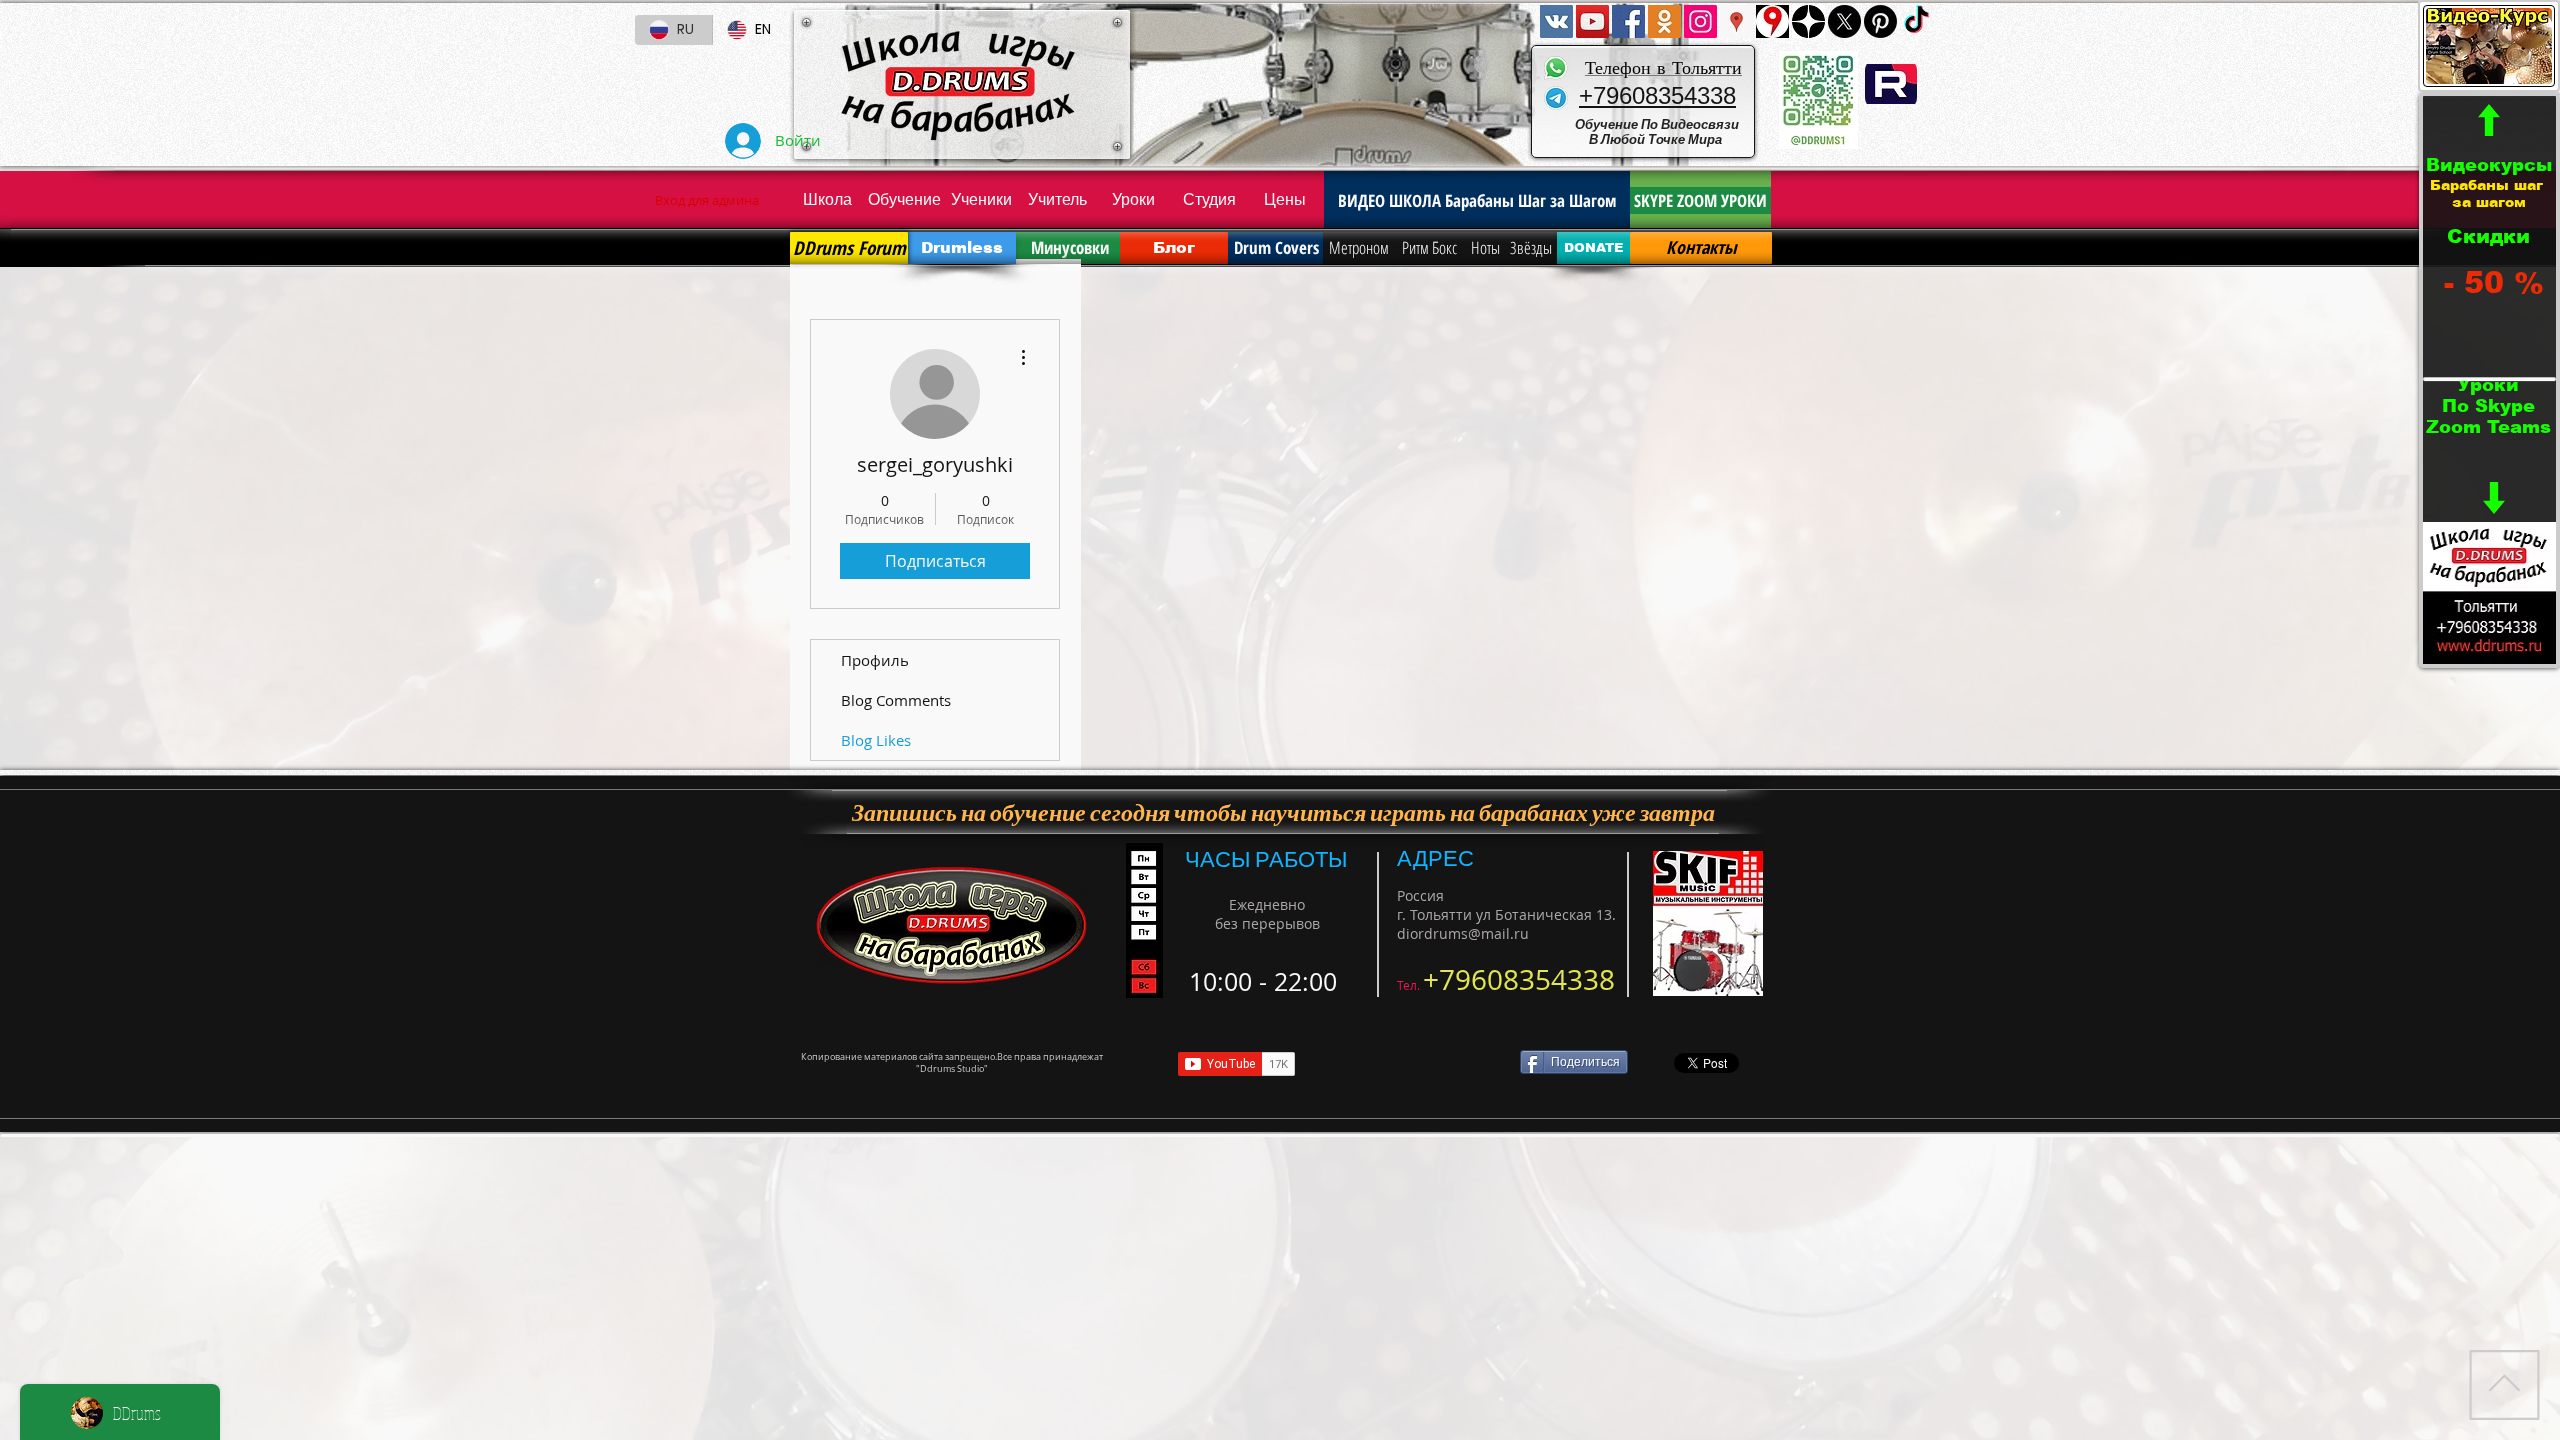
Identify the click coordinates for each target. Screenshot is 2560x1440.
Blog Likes (876, 740)
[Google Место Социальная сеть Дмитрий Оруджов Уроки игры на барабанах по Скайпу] (1736, 21)
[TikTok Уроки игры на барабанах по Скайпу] (1916, 21)
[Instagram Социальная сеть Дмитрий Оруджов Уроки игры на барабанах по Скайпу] (1700, 21)
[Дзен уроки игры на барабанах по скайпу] (1808, 21)
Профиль (875, 660)
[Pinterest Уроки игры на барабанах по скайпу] (1880, 21)
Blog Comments (896, 700)
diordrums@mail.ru (1463, 933)
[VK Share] (1413, 1063)
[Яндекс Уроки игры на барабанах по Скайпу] (1772, 21)
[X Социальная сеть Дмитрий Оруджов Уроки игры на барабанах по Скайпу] (1844, 21)
